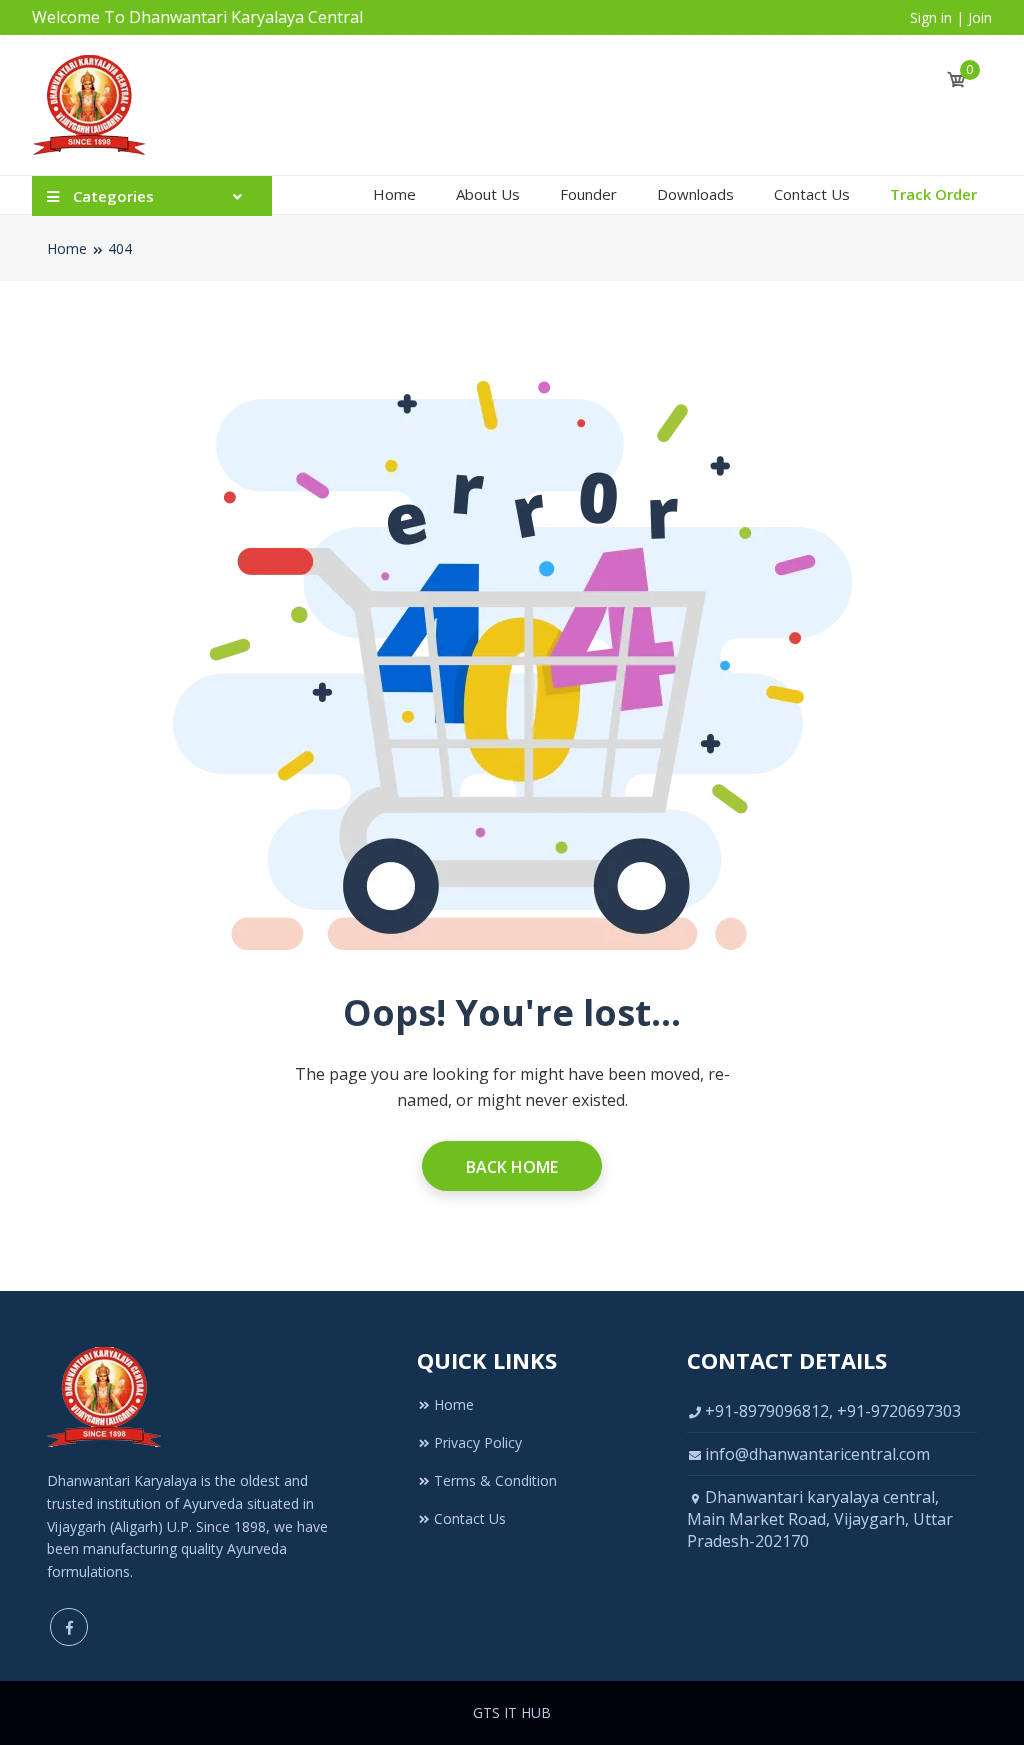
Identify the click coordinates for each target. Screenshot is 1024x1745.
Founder (588, 194)
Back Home (512, 1167)
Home (394, 194)
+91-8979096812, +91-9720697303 (833, 1411)
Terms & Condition (495, 1480)
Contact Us (812, 194)
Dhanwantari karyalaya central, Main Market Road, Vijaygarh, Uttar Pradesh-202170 (820, 1519)
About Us (488, 194)
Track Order (933, 194)
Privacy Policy (478, 1442)
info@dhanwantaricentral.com (817, 1454)
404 (120, 248)
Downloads (695, 194)
